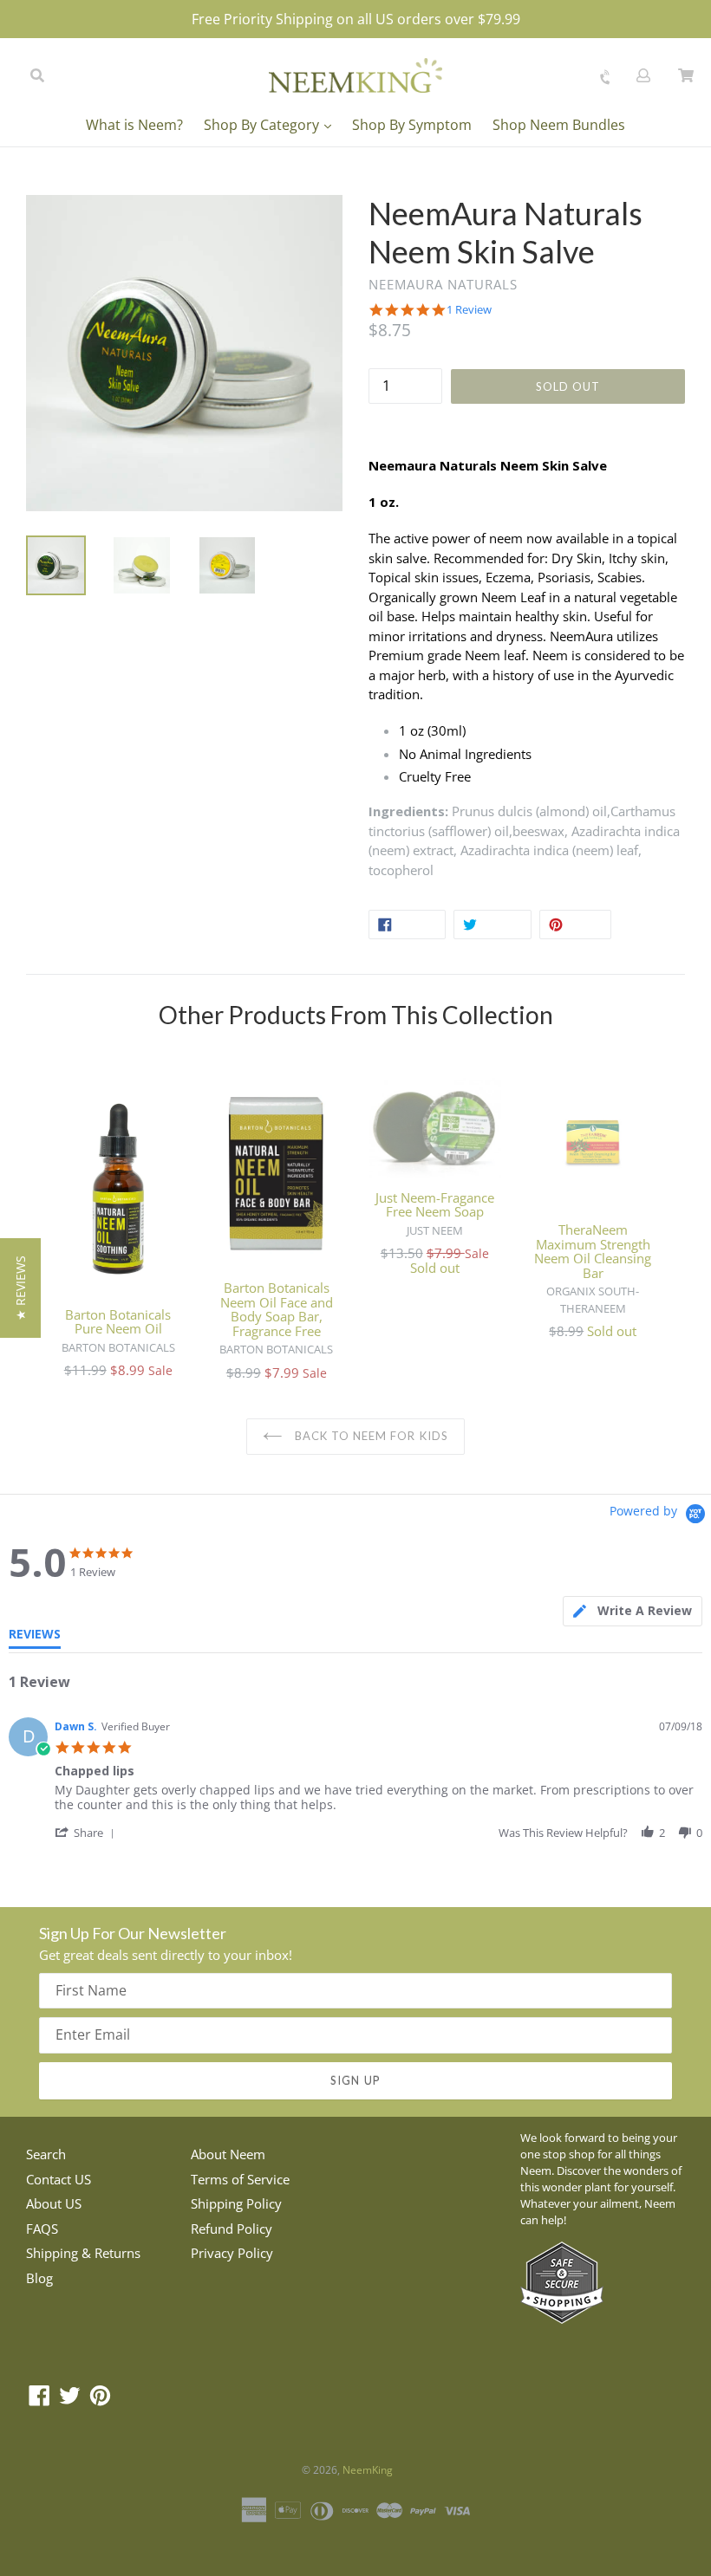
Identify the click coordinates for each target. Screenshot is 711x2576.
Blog (39, 2278)
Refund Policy (232, 2229)
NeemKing (368, 2470)
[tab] (633, 1611)
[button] (88, 1832)
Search (46, 2154)
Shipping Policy (236, 2203)
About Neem (228, 2154)
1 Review (469, 310)
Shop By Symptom (412, 125)
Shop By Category (263, 125)
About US (54, 2203)
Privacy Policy (232, 2253)
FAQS (42, 2229)
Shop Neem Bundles (559, 125)
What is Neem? (134, 125)
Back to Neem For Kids (370, 1436)
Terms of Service (240, 2179)
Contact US (59, 2179)
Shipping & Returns (83, 2253)
